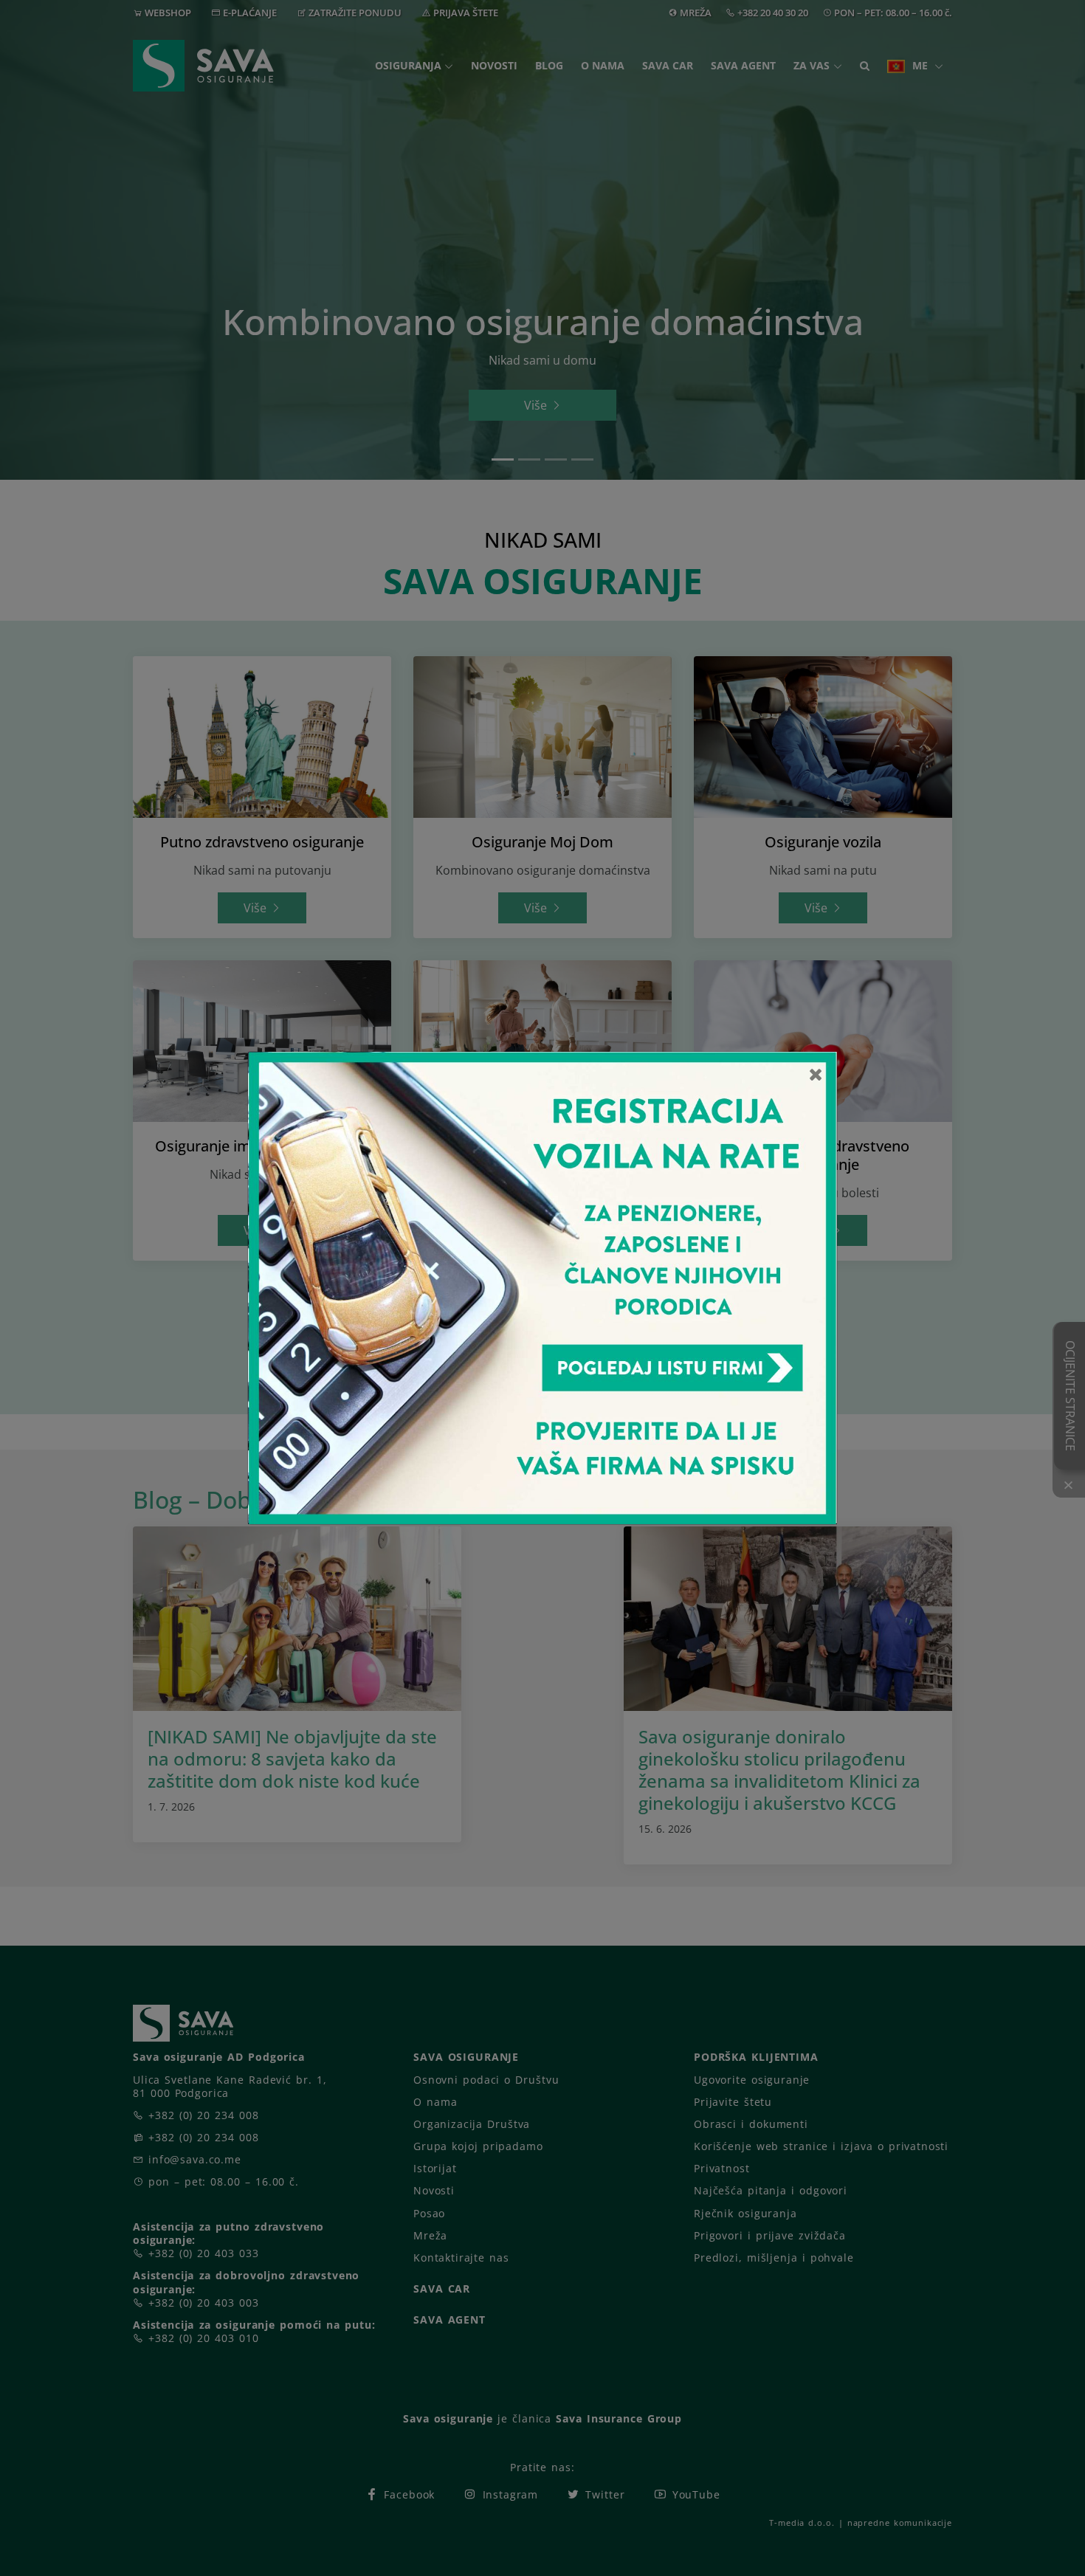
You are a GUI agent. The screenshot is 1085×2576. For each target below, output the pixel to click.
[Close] (816, 1074)
